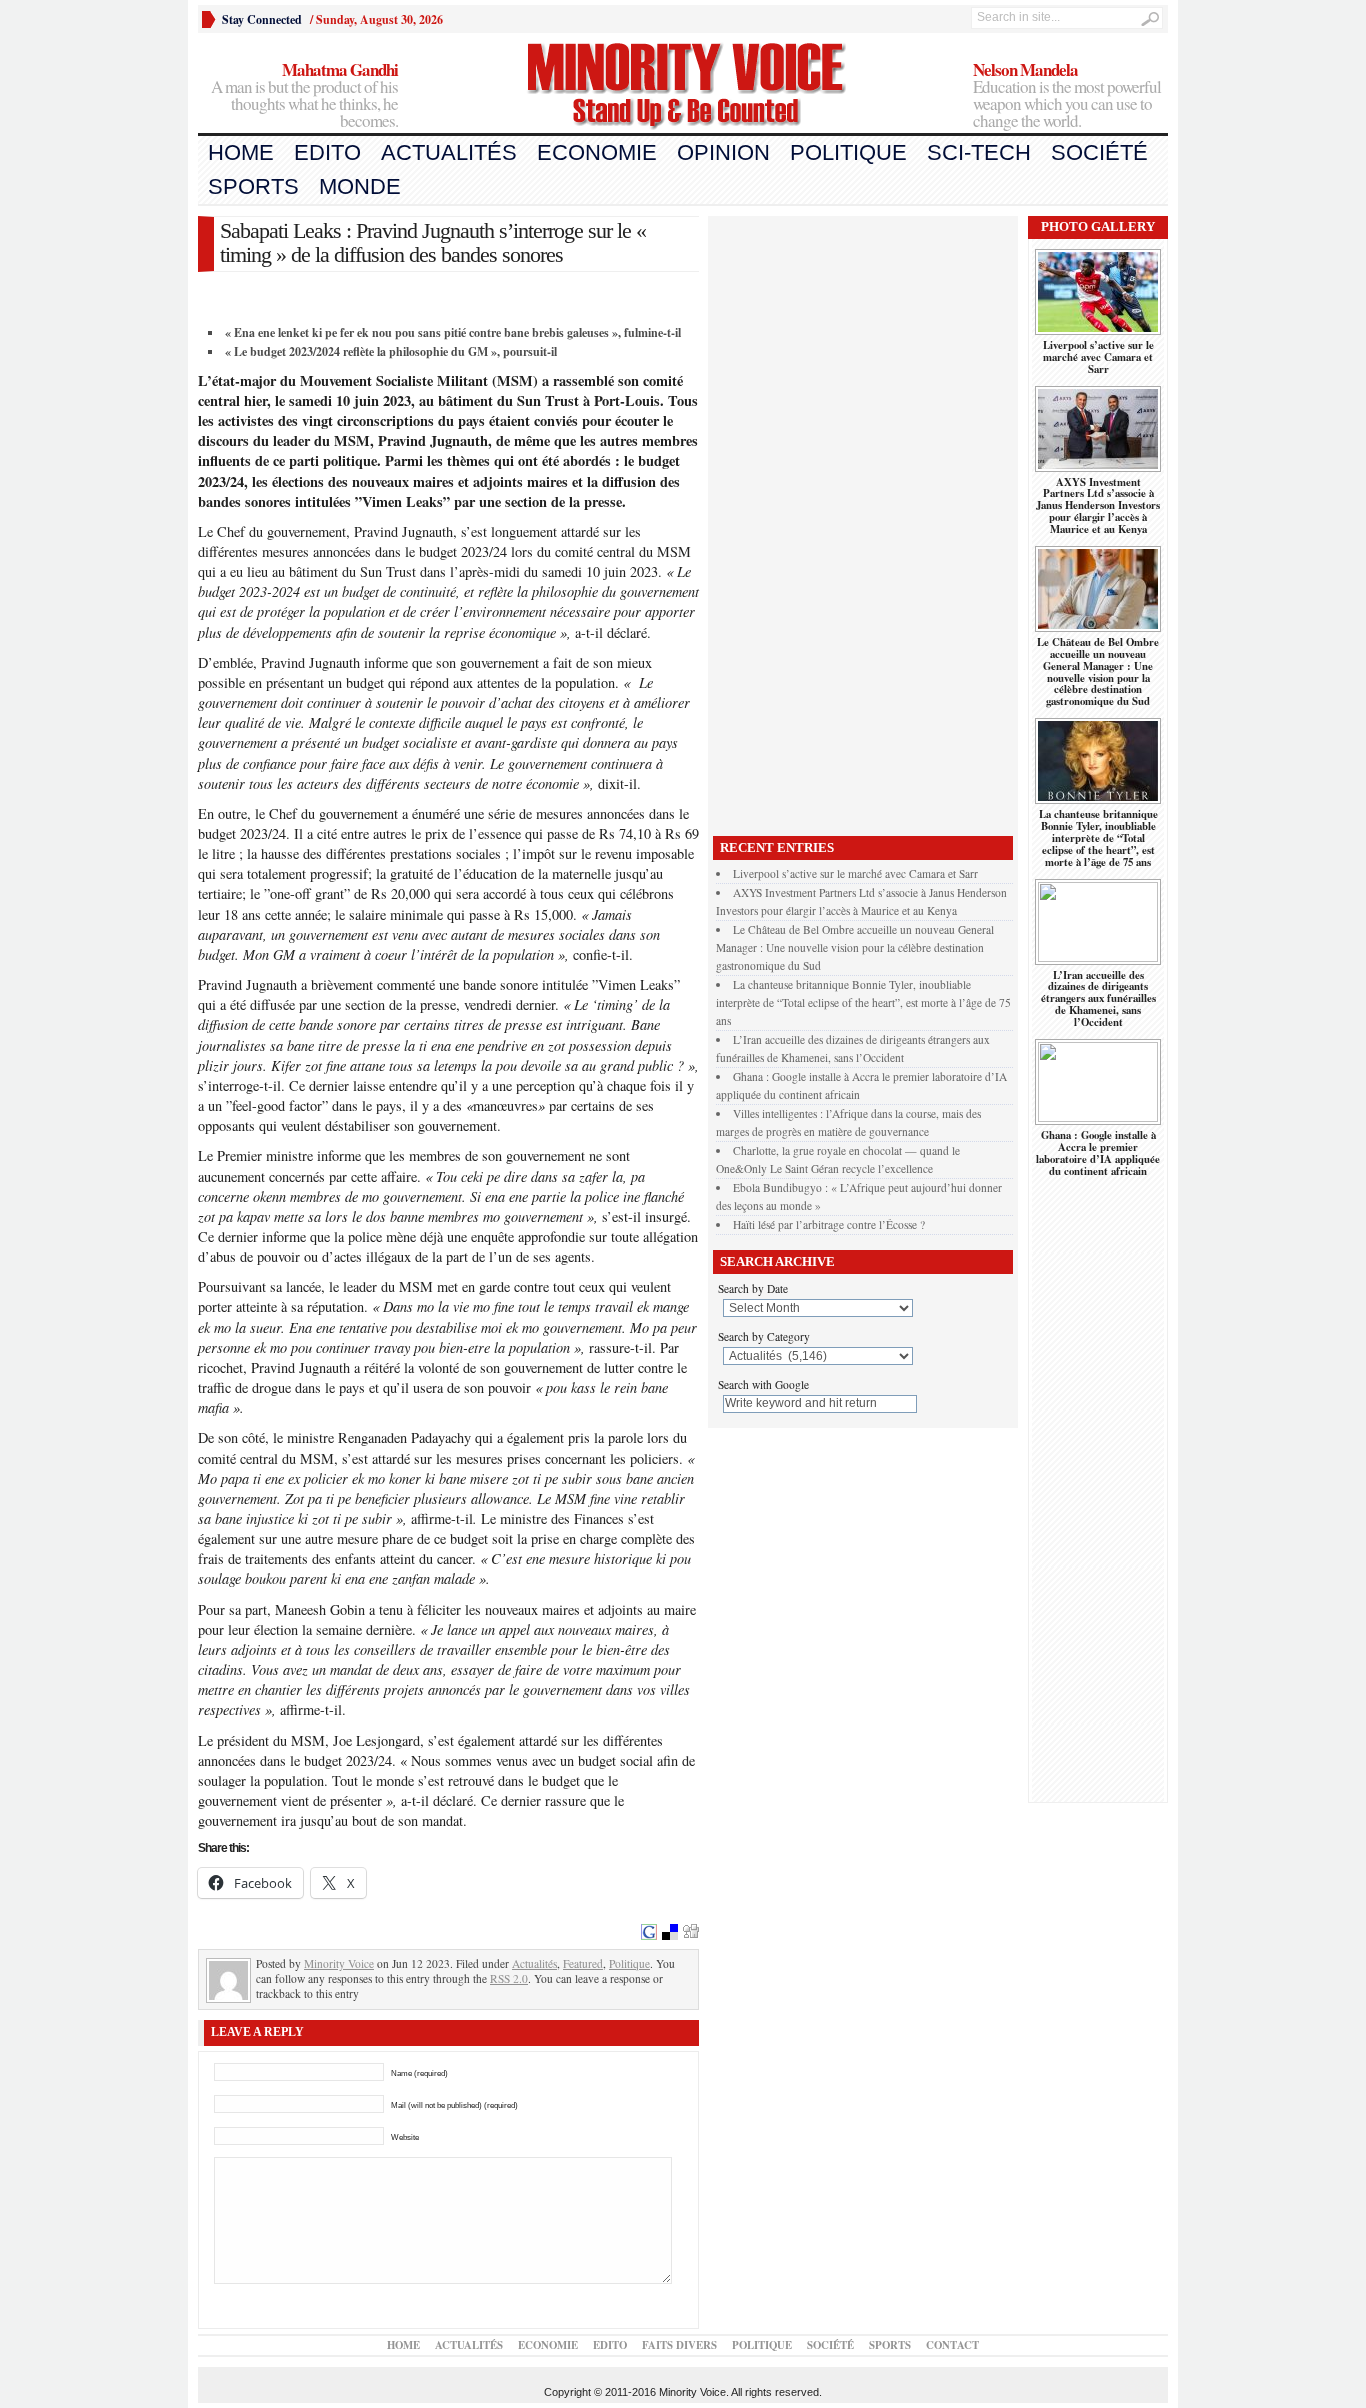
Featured (583, 1963)
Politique (848, 152)
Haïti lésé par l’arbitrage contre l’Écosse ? (829, 1224)
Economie (597, 152)
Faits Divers (679, 2345)
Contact (952, 2345)
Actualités (449, 152)
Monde (360, 186)
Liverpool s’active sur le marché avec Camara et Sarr (855, 873)
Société (1099, 152)
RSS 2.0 (509, 1978)
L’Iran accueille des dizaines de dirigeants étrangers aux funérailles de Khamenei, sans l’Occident (1098, 999)
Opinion (723, 152)
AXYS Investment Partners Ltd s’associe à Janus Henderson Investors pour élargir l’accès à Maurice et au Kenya (1098, 506)
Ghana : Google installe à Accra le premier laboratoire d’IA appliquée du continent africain (1098, 1153)
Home (241, 152)
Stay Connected (262, 19)
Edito (327, 152)
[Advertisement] (863, 521)
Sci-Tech (979, 152)
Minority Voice (339, 1963)
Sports (253, 186)
